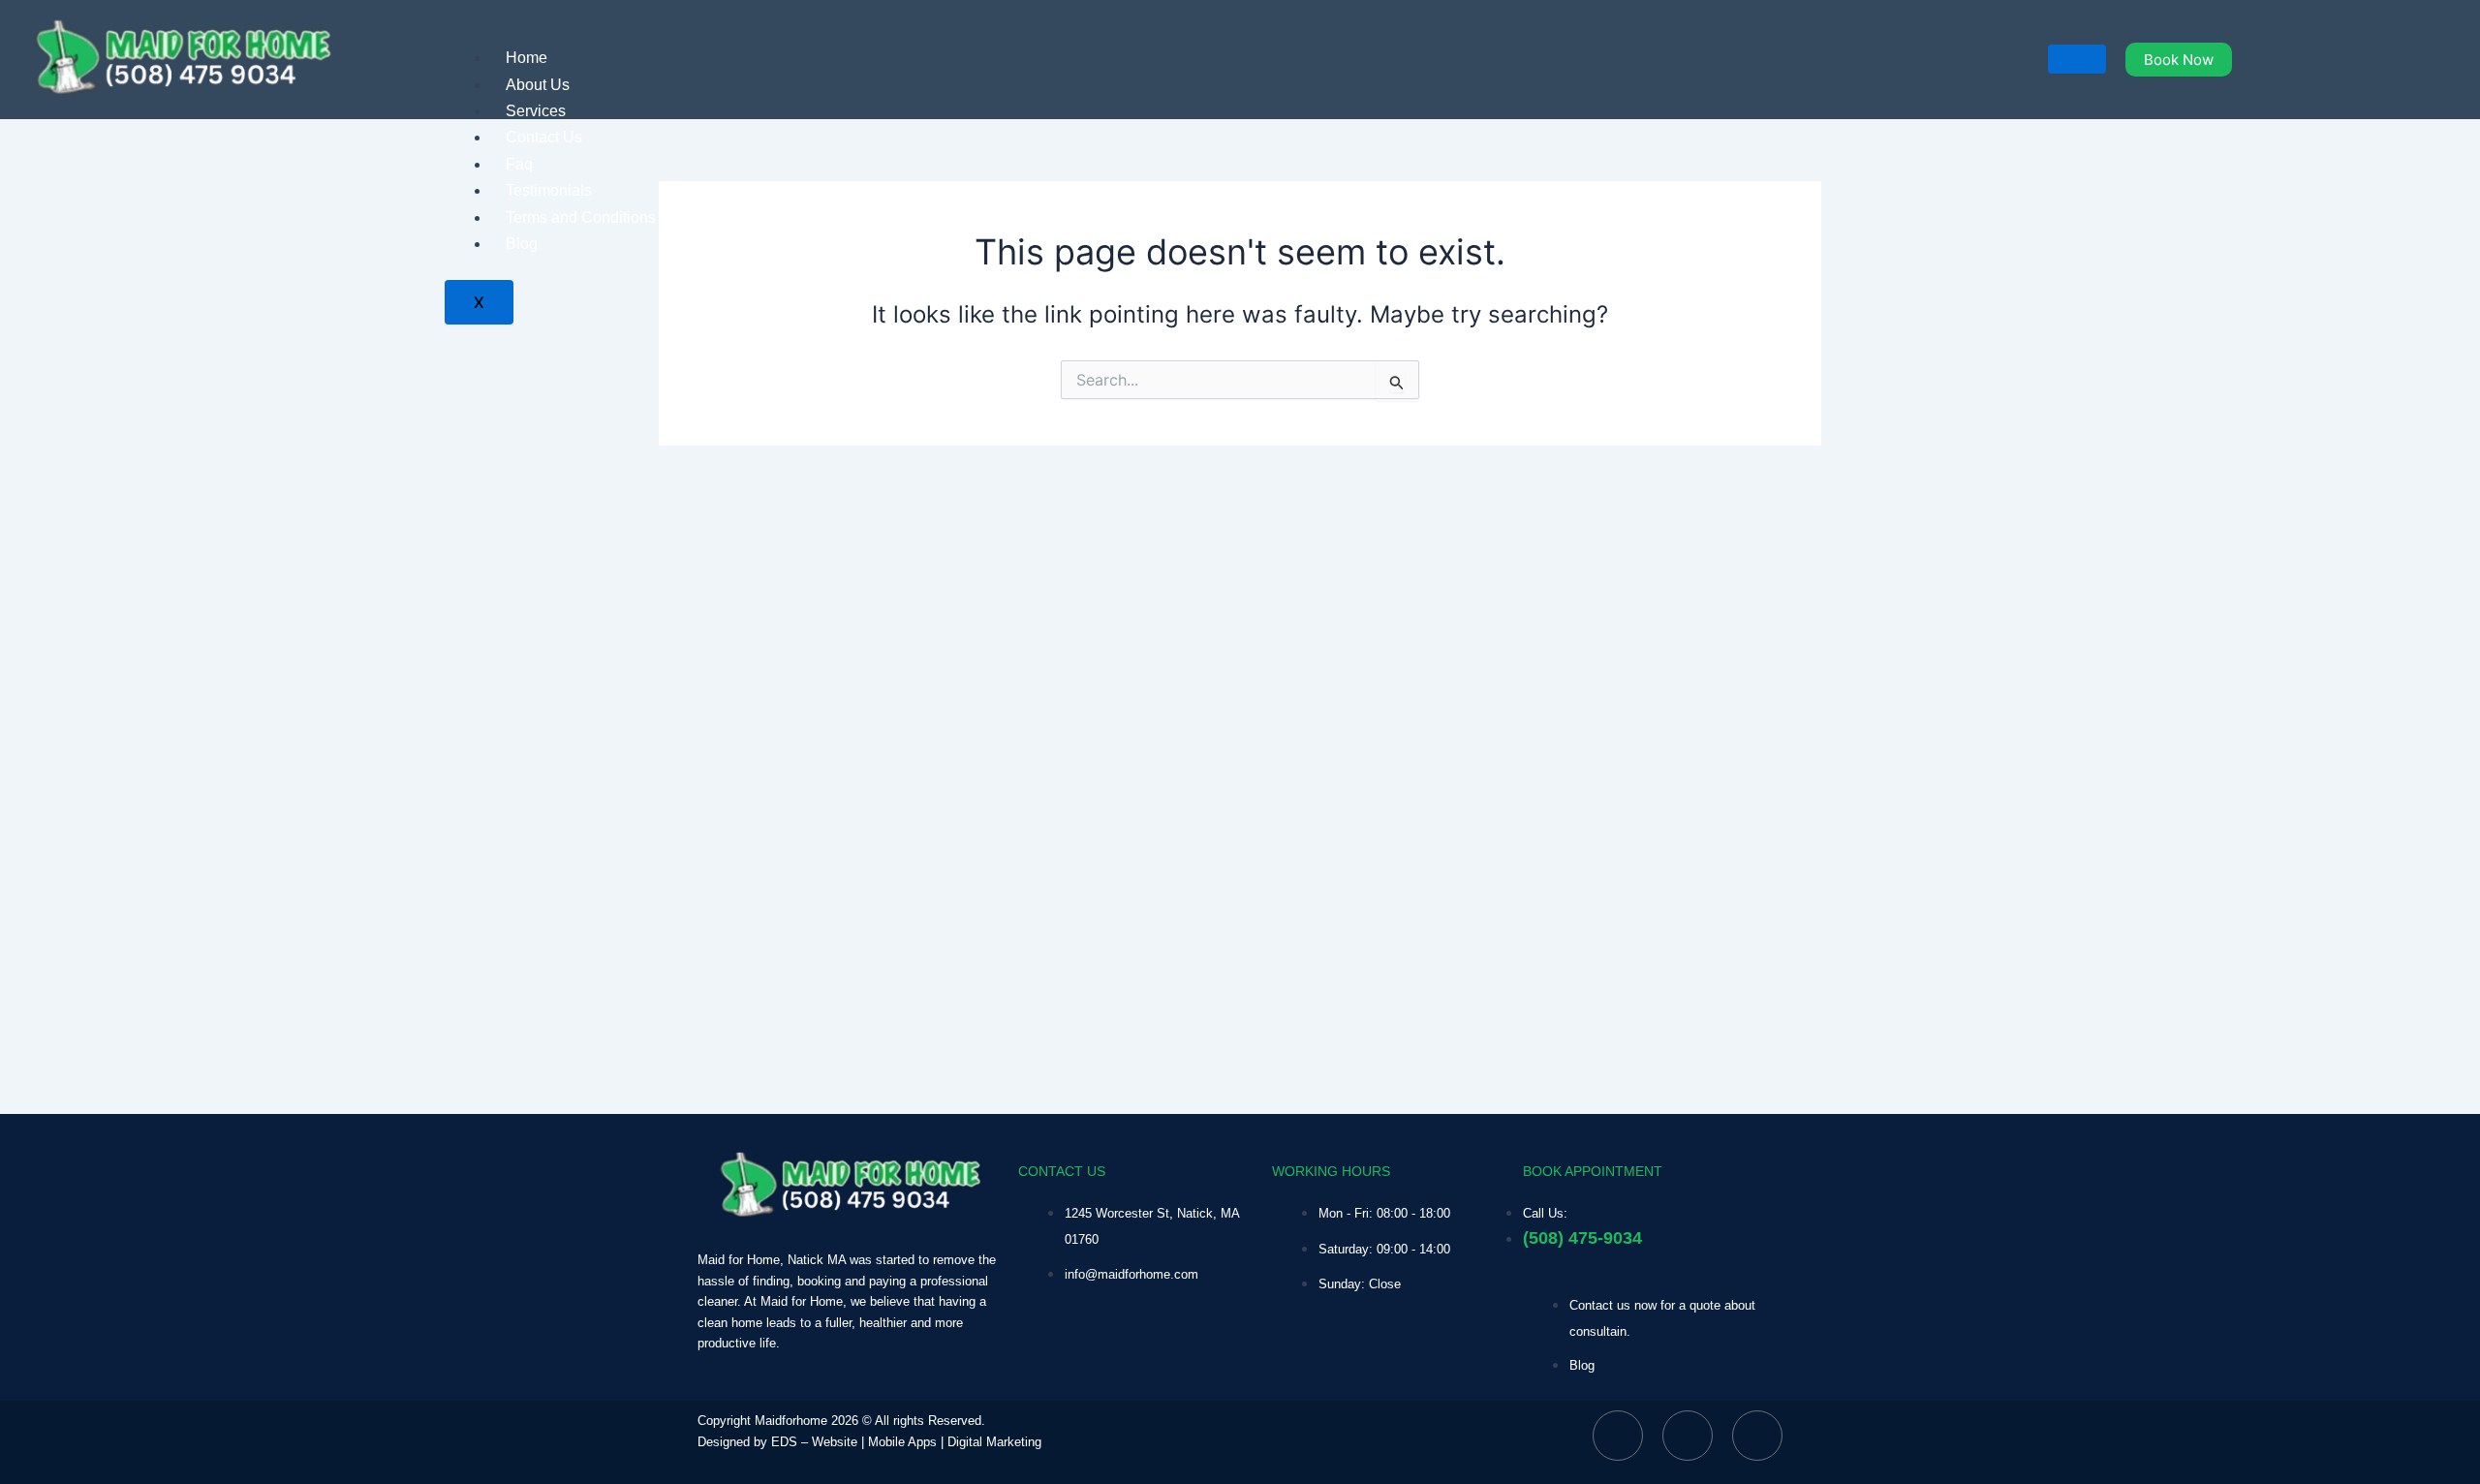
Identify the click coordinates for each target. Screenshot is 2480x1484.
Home (527, 58)
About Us (538, 85)
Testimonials (549, 190)
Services (536, 111)
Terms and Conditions (581, 217)
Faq (519, 164)
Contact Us (544, 137)
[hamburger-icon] (2077, 59)
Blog (522, 244)
